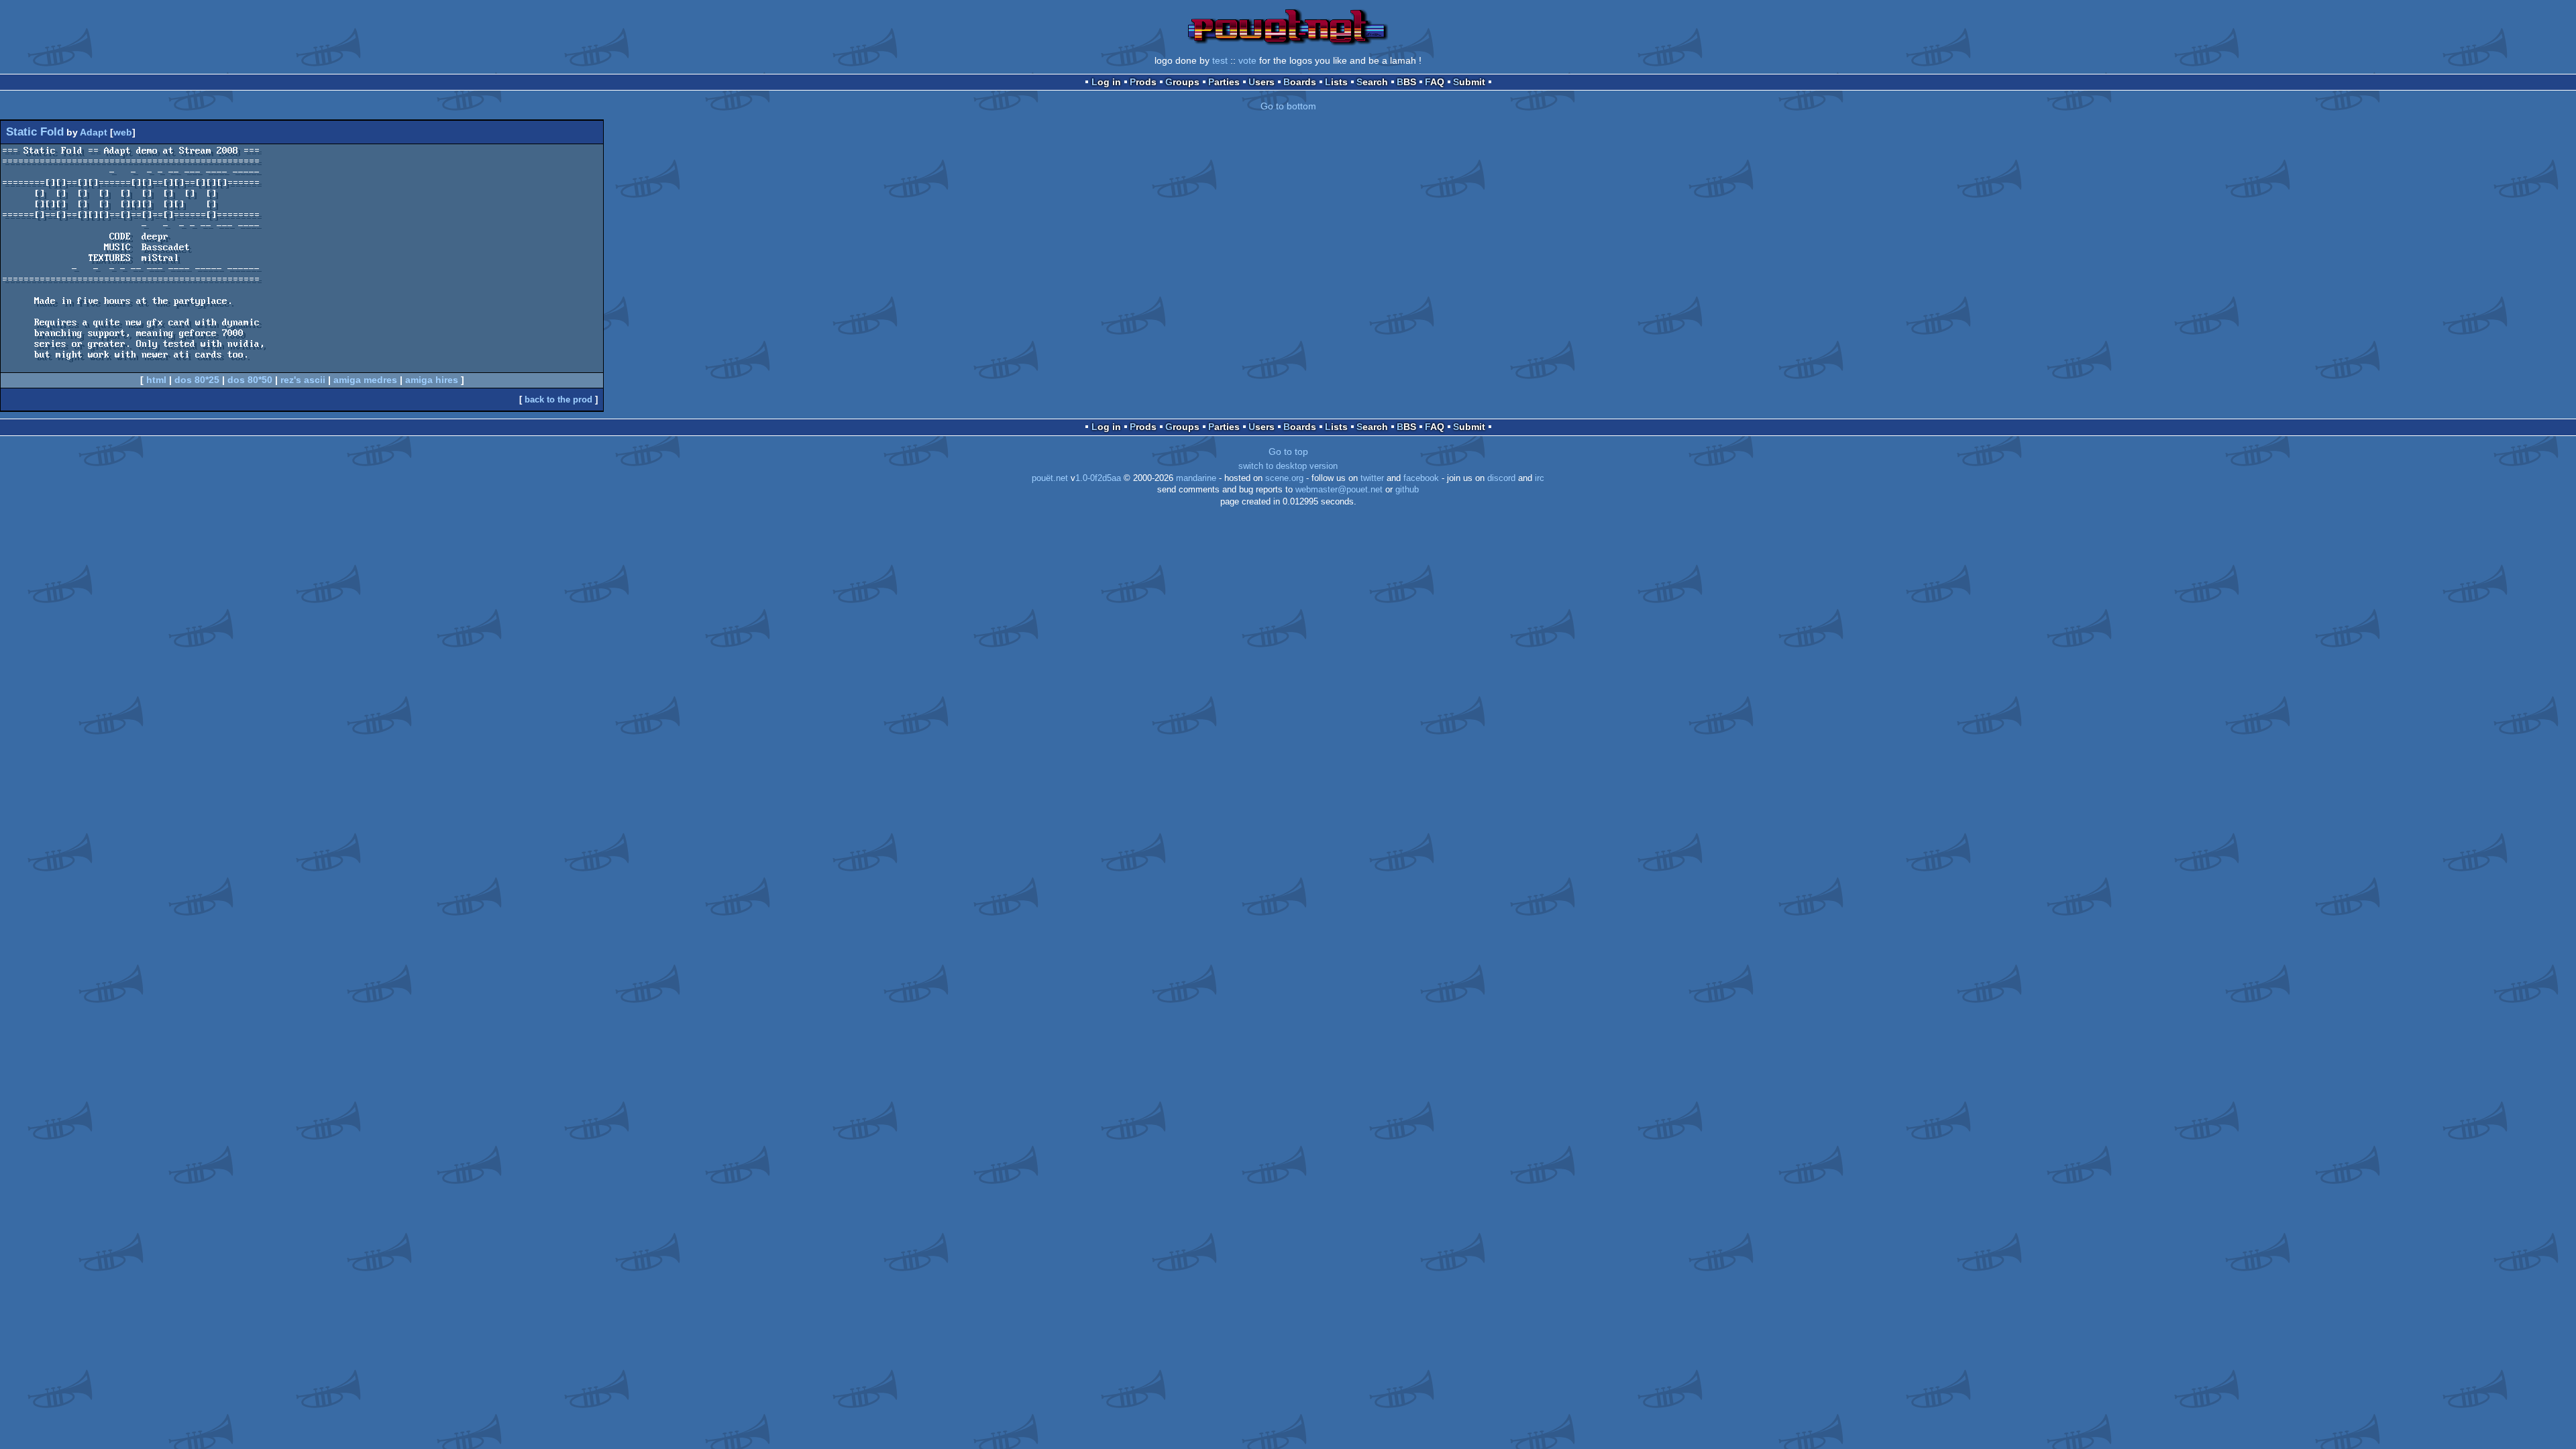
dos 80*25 (197, 380)
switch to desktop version (1288, 466)
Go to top (1288, 451)
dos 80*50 (250, 380)
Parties (1224, 82)
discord (1501, 478)
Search (1372, 82)
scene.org (1284, 478)
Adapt (94, 132)
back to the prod (558, 399)
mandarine (1196, 478)
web (123, 132)
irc (1540, 478)
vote (1247, 60)
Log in (1106, 82)
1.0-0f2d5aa (1098, 478)
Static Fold (35, 132)
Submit (1469, 82)
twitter (1372, 478)
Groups (1182, 82)
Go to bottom (1288, 106)
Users (1262, 82)
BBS (1406, 82)
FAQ (1435, 82)
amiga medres (365, 380)
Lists (1336, 82)
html (156, 380)
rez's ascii (303, 380)
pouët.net (1050, 478)
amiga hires (432, 380)
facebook (1421, 478)
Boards (1300, 82)
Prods (1143, 82)
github (1407, 490)
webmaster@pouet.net (1339, 490)
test (1220, 60)
